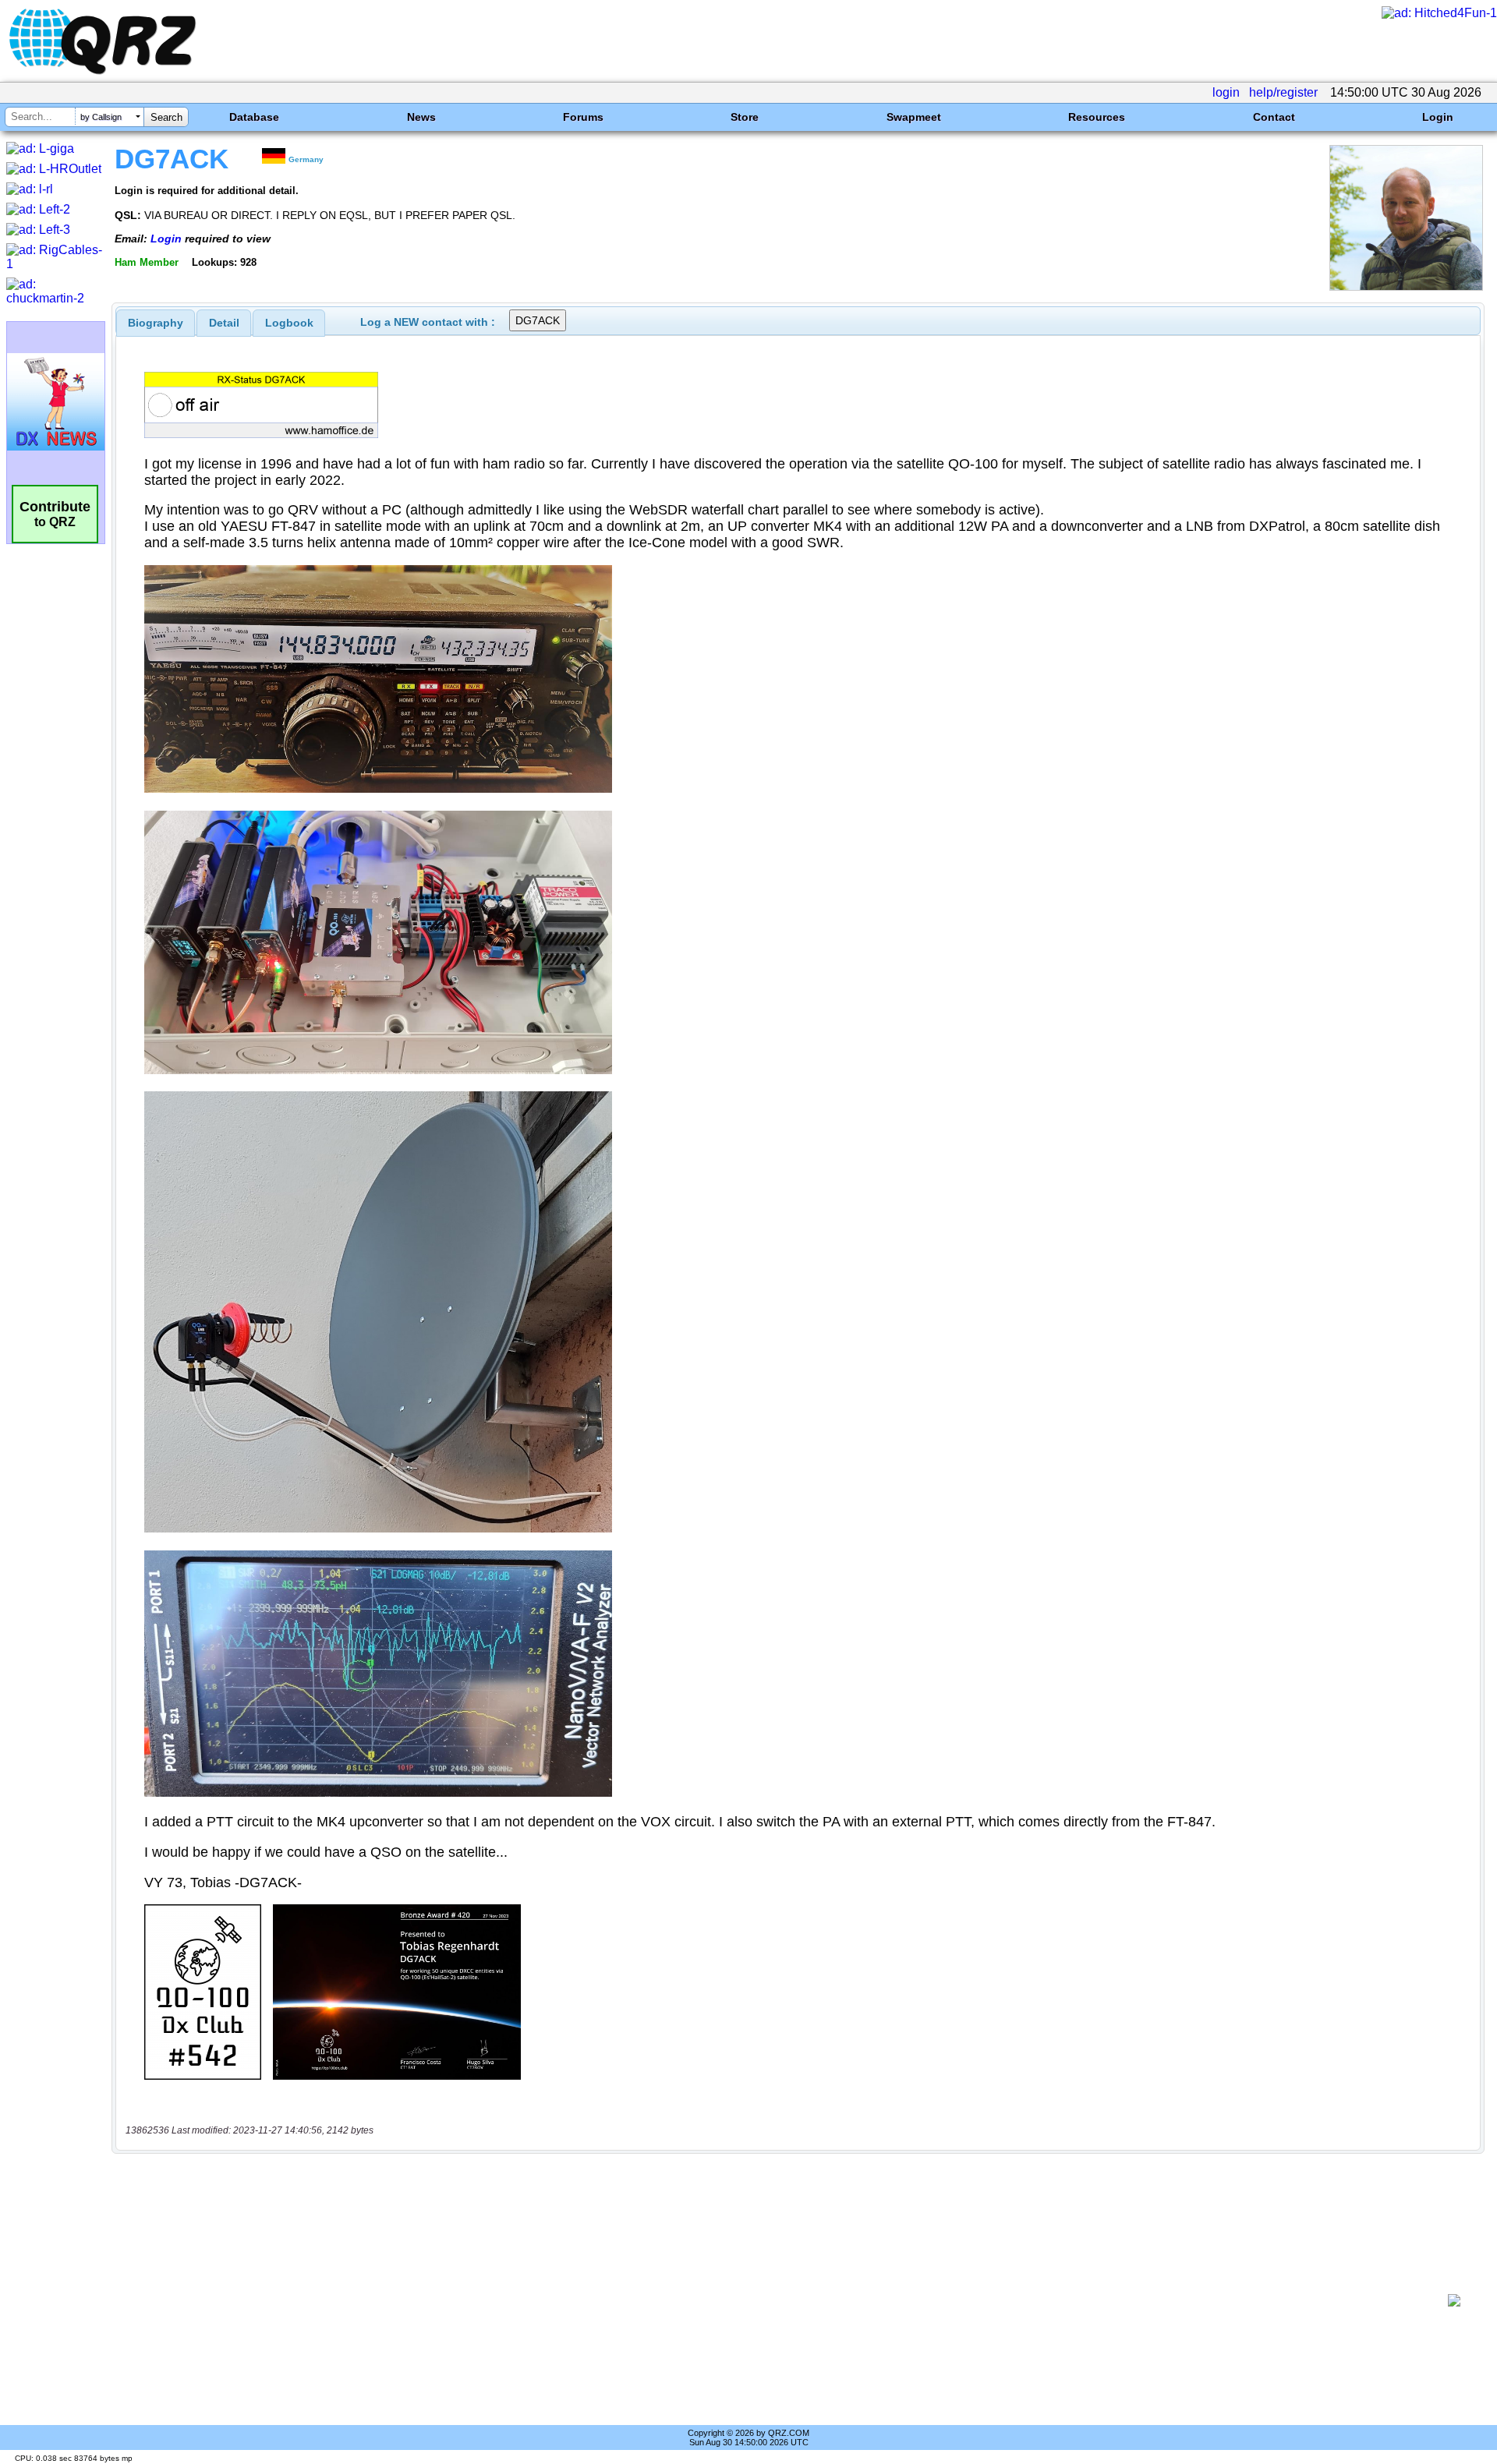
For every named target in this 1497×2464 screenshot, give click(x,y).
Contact (1274, 117)
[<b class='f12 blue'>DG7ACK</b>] (1406, 286)
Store (745, 117)
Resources (1097, 117)
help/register (1283, 92)
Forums (583, 117)
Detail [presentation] (224, 323)
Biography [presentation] (156, 323)
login (1226, 92)
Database (254, 117)
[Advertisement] (780, 2300)
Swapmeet (914, 117)
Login (1438, 117)
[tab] (156, 323)
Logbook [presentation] (289, 323)
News (421, 117)
